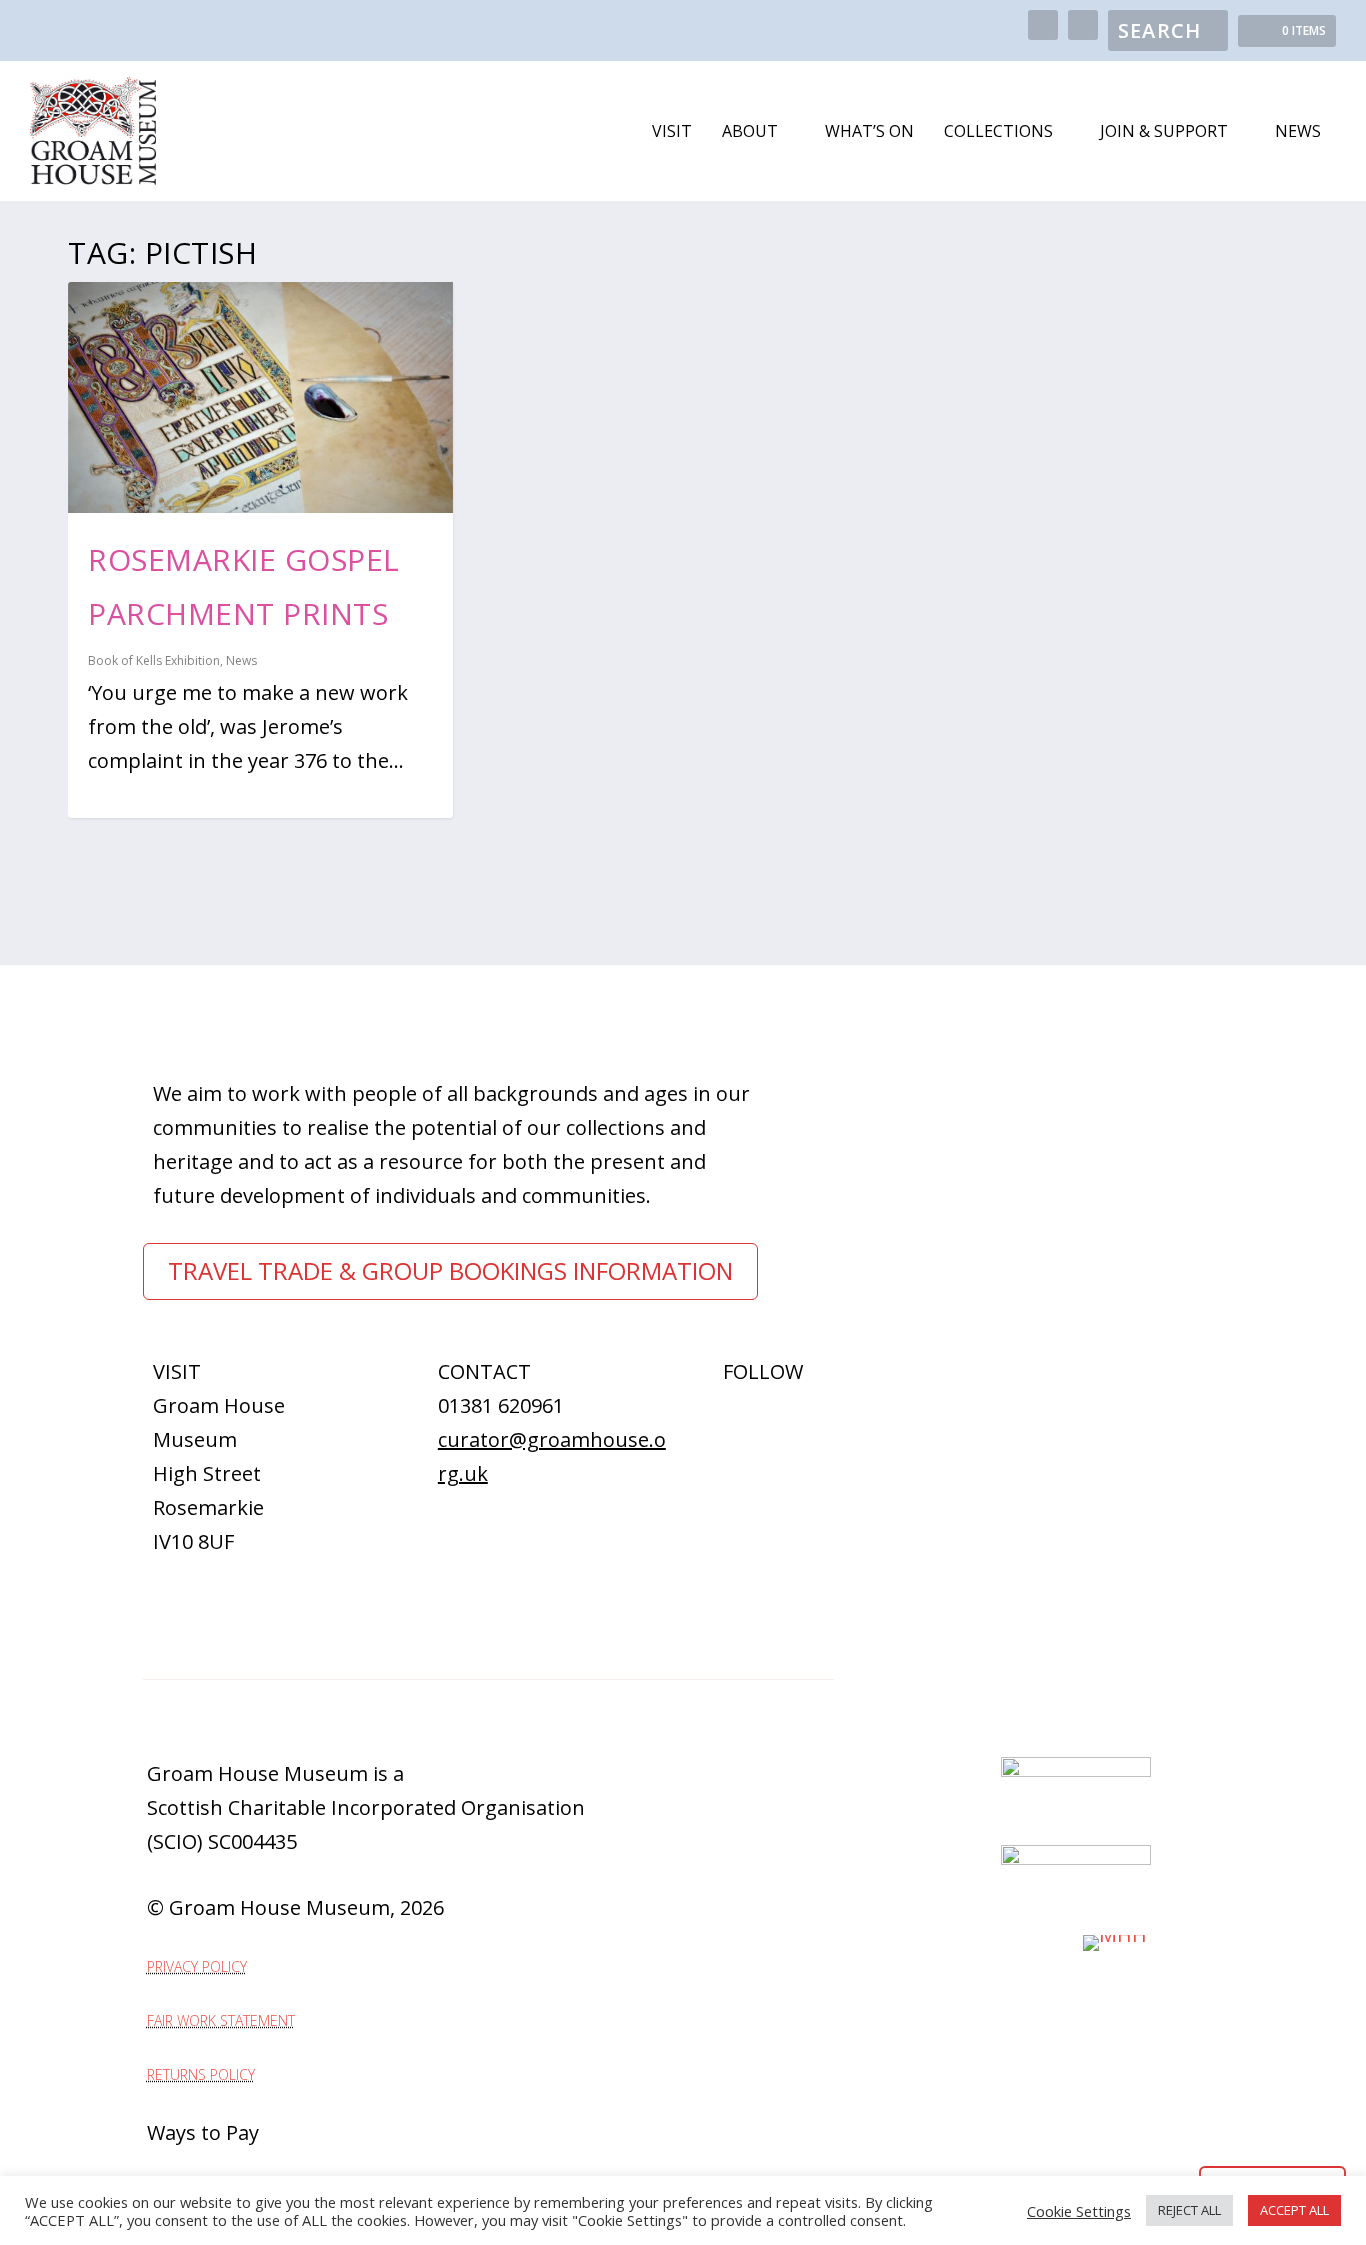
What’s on (869, 132)
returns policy (201, 2074)
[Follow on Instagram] (759, 1417)
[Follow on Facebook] (719, 1417)
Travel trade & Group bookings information (450, 1270)
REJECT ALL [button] (1189, 2210)
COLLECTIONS (998, 132)
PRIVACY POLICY (197, 1966)
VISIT (672, 132)
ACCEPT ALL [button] (1294, 2210)
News (1298, 132)
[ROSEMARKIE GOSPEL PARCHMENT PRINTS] (260, 397)
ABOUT (750, 132)
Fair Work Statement (221, 2020)
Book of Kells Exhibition (154, 660)
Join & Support (1164, 132)
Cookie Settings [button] (1079, 2211)
